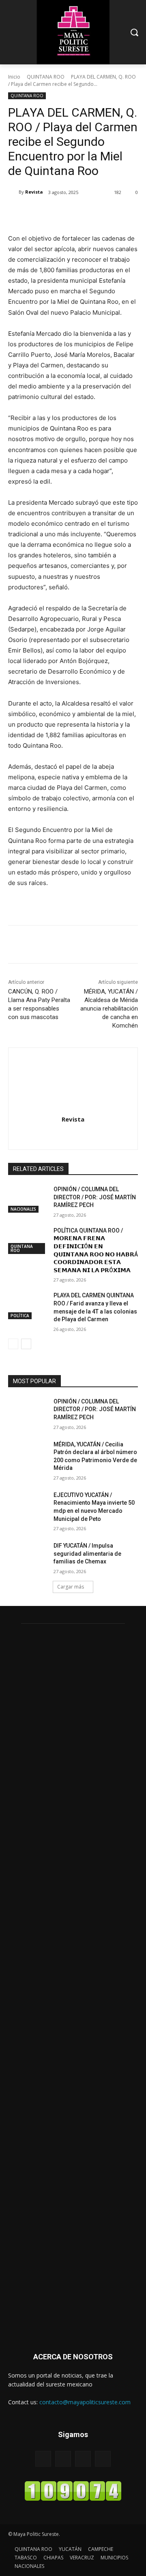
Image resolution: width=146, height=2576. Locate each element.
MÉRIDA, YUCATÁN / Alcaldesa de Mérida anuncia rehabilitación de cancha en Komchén (109, 1009)
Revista (34, 192)
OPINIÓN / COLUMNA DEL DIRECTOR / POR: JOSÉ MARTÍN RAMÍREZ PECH (95, 1197)
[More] (117, 213)
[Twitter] (60, 213)
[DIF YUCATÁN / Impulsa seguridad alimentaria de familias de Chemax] (28, 1556)
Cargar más (71, 1587)
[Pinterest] (79, 213)
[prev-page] (13, 1344)
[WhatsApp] (98, 213)
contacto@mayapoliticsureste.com (85, 2402)
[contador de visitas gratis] (73, 2499)
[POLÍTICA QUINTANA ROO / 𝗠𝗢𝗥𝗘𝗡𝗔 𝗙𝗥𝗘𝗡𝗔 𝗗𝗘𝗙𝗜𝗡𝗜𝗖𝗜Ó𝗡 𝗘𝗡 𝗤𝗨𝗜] (28, 1240)
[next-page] (26, 1344)
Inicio (14, 77)
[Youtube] (103, 2459)
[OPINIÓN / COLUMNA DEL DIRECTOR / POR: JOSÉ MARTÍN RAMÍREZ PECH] (28, 1199)
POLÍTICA (20, 1316)
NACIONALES (23, 1209)
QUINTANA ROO (46, 77)
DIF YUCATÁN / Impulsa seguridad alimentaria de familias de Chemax (87, 1553)
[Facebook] (42, 213)
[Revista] (13, 192)
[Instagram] (73, 1134)
